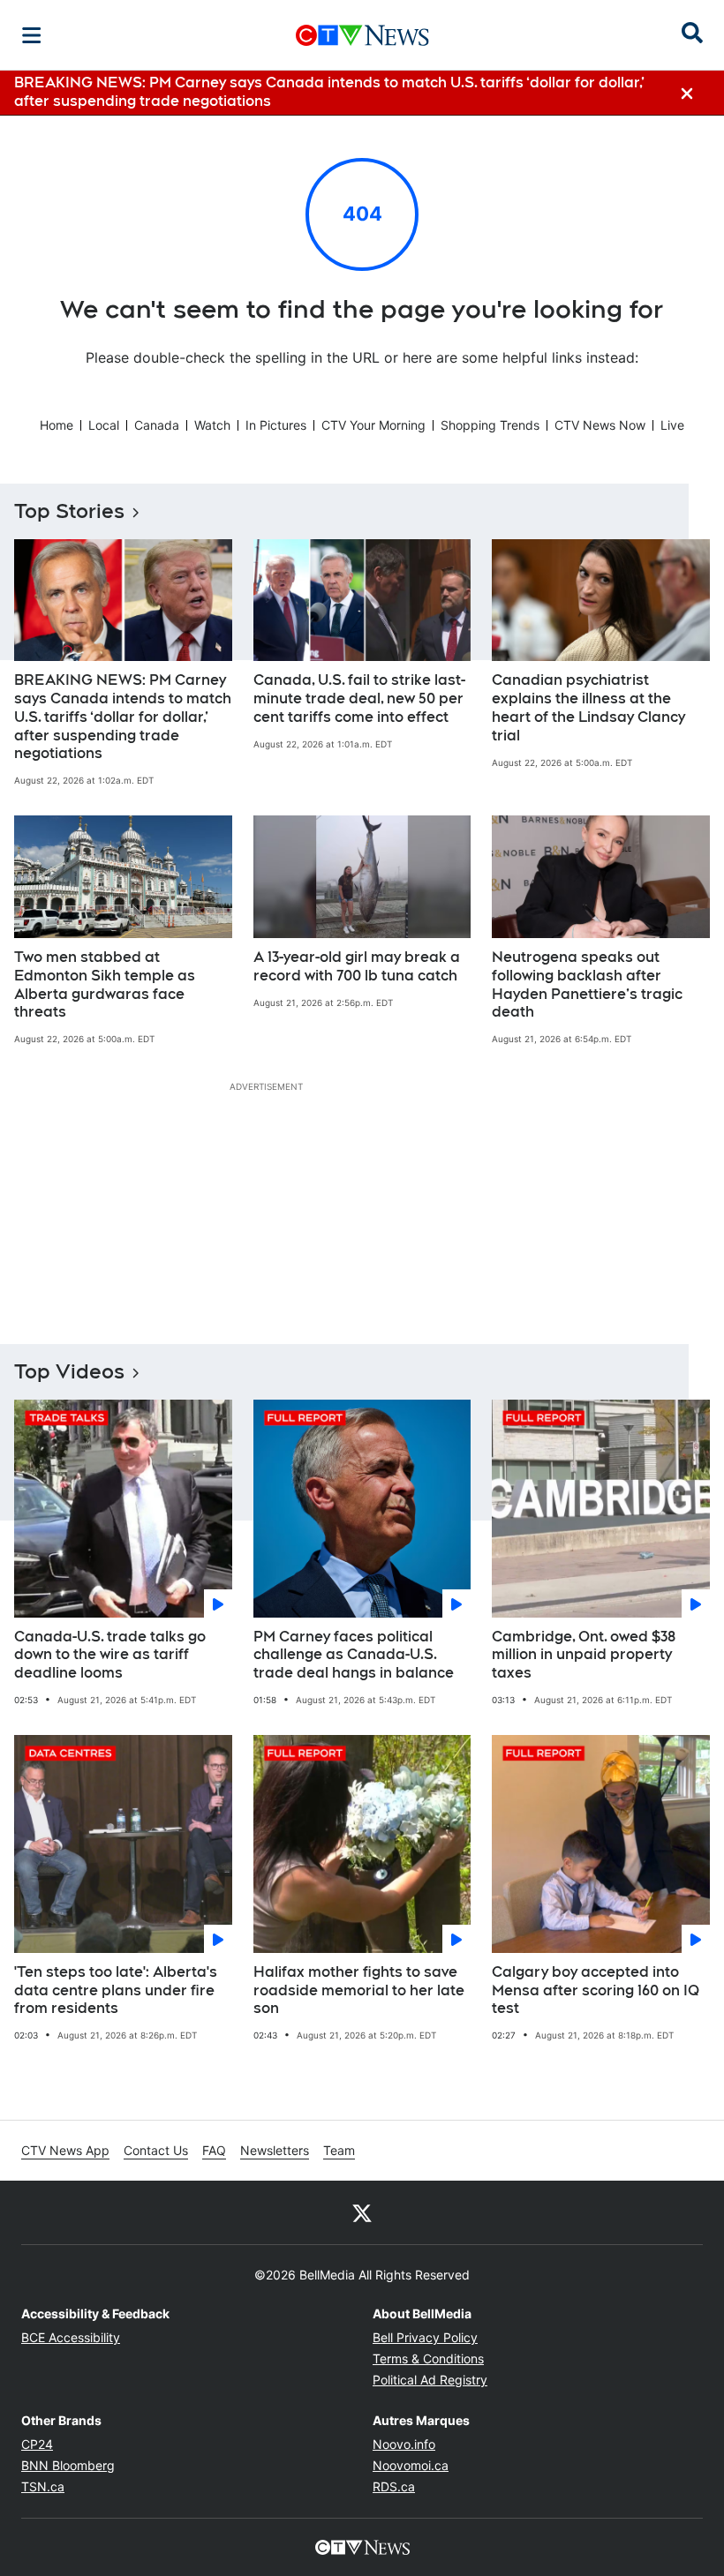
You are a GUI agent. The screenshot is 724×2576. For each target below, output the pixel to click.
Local (104, 425)
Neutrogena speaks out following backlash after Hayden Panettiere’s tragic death (587, 984)
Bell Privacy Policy (425, 2337)
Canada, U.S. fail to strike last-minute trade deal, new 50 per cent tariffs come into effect (359, 698)
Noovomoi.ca (411, 2465)
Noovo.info (404, 2444)
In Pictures (276, 425)
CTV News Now (600, 425)
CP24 (37, 2444)
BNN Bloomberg (68, 2465)
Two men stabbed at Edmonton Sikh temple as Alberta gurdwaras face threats (105, 984)
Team (339, 2150)
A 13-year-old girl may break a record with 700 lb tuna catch (357, 966)
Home (57, 425)
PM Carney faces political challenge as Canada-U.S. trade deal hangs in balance (354, 1655)
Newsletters (275, 2150)
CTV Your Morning (373, 425)
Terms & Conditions (428, 2358)
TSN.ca (43, 2486)
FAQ (214, 2150)
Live (672, 425)
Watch (212, 425)
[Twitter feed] (362, 2212)
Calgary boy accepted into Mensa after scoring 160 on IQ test (596, 1990)
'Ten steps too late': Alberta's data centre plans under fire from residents (116, 1990)
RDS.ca (394, 2486)
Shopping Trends (490, 425)
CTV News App (65, 2150)
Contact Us (156, 2150)
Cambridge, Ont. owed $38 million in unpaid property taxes (584, 1655)
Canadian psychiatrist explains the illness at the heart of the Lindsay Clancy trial (588, 707)
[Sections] (32, 35)
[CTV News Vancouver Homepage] (362, 35)
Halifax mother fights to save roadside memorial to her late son (359, 1990)
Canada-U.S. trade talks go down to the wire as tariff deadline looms (110, 1655)
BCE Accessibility (71, 2337)
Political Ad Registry (430, 2380)
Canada (157, 425)
